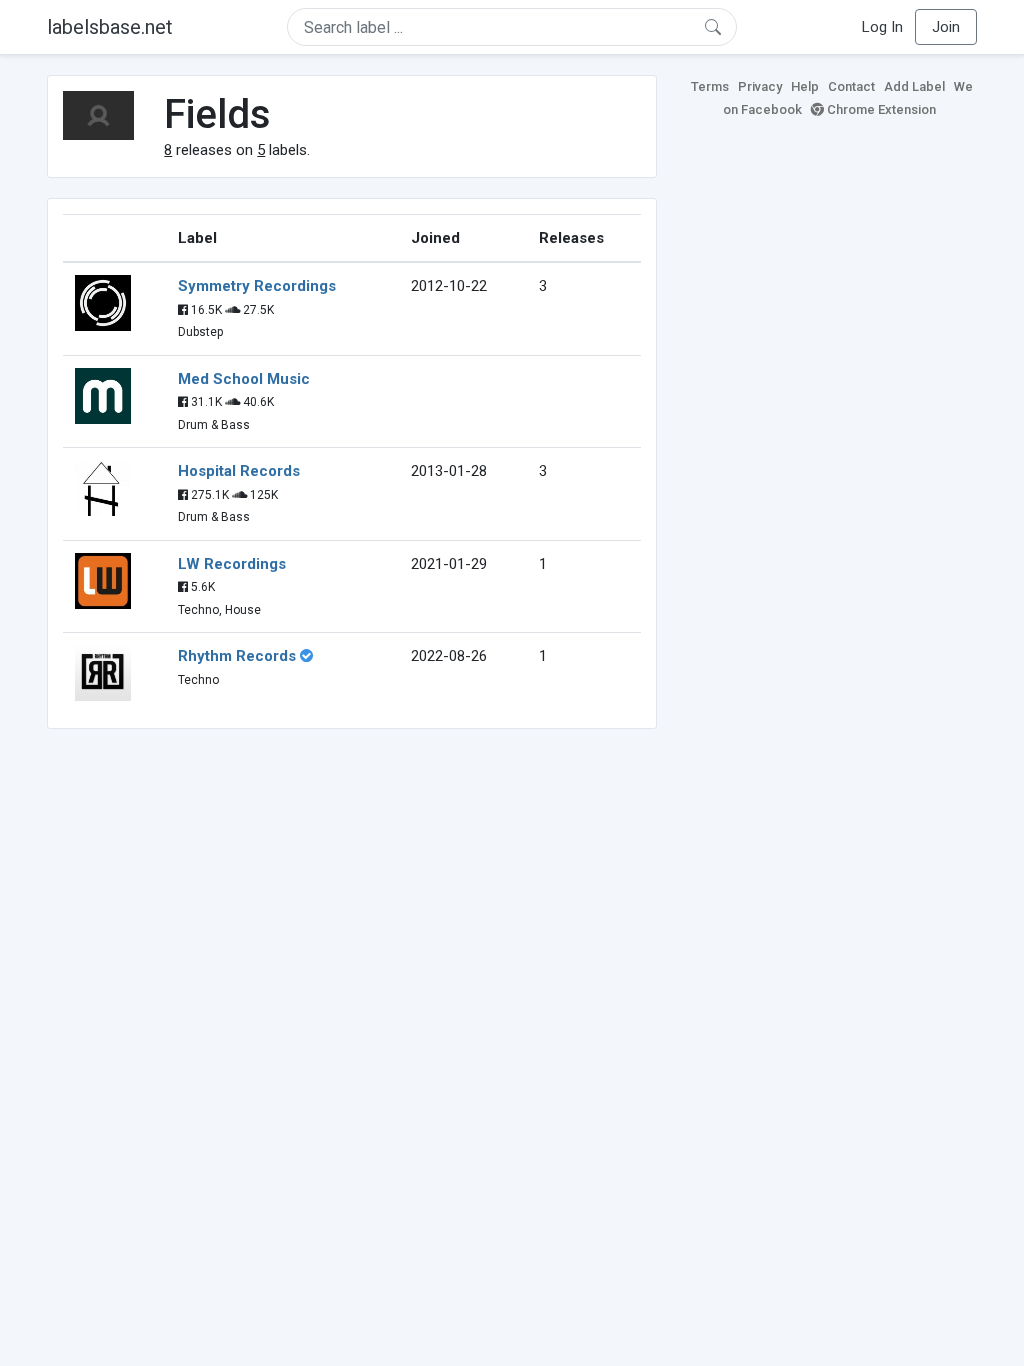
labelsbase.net (110, 27)
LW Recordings (232, 564)
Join (946, 27)
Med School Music (244, 379)
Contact (851, 86)
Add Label (914, 86)
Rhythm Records (237, 656)
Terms (710, 86)
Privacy (760, 86)
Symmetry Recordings (257, 286)
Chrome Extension (880, 109)
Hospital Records (239, 471)
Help (805, 86)
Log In (882, 27)
